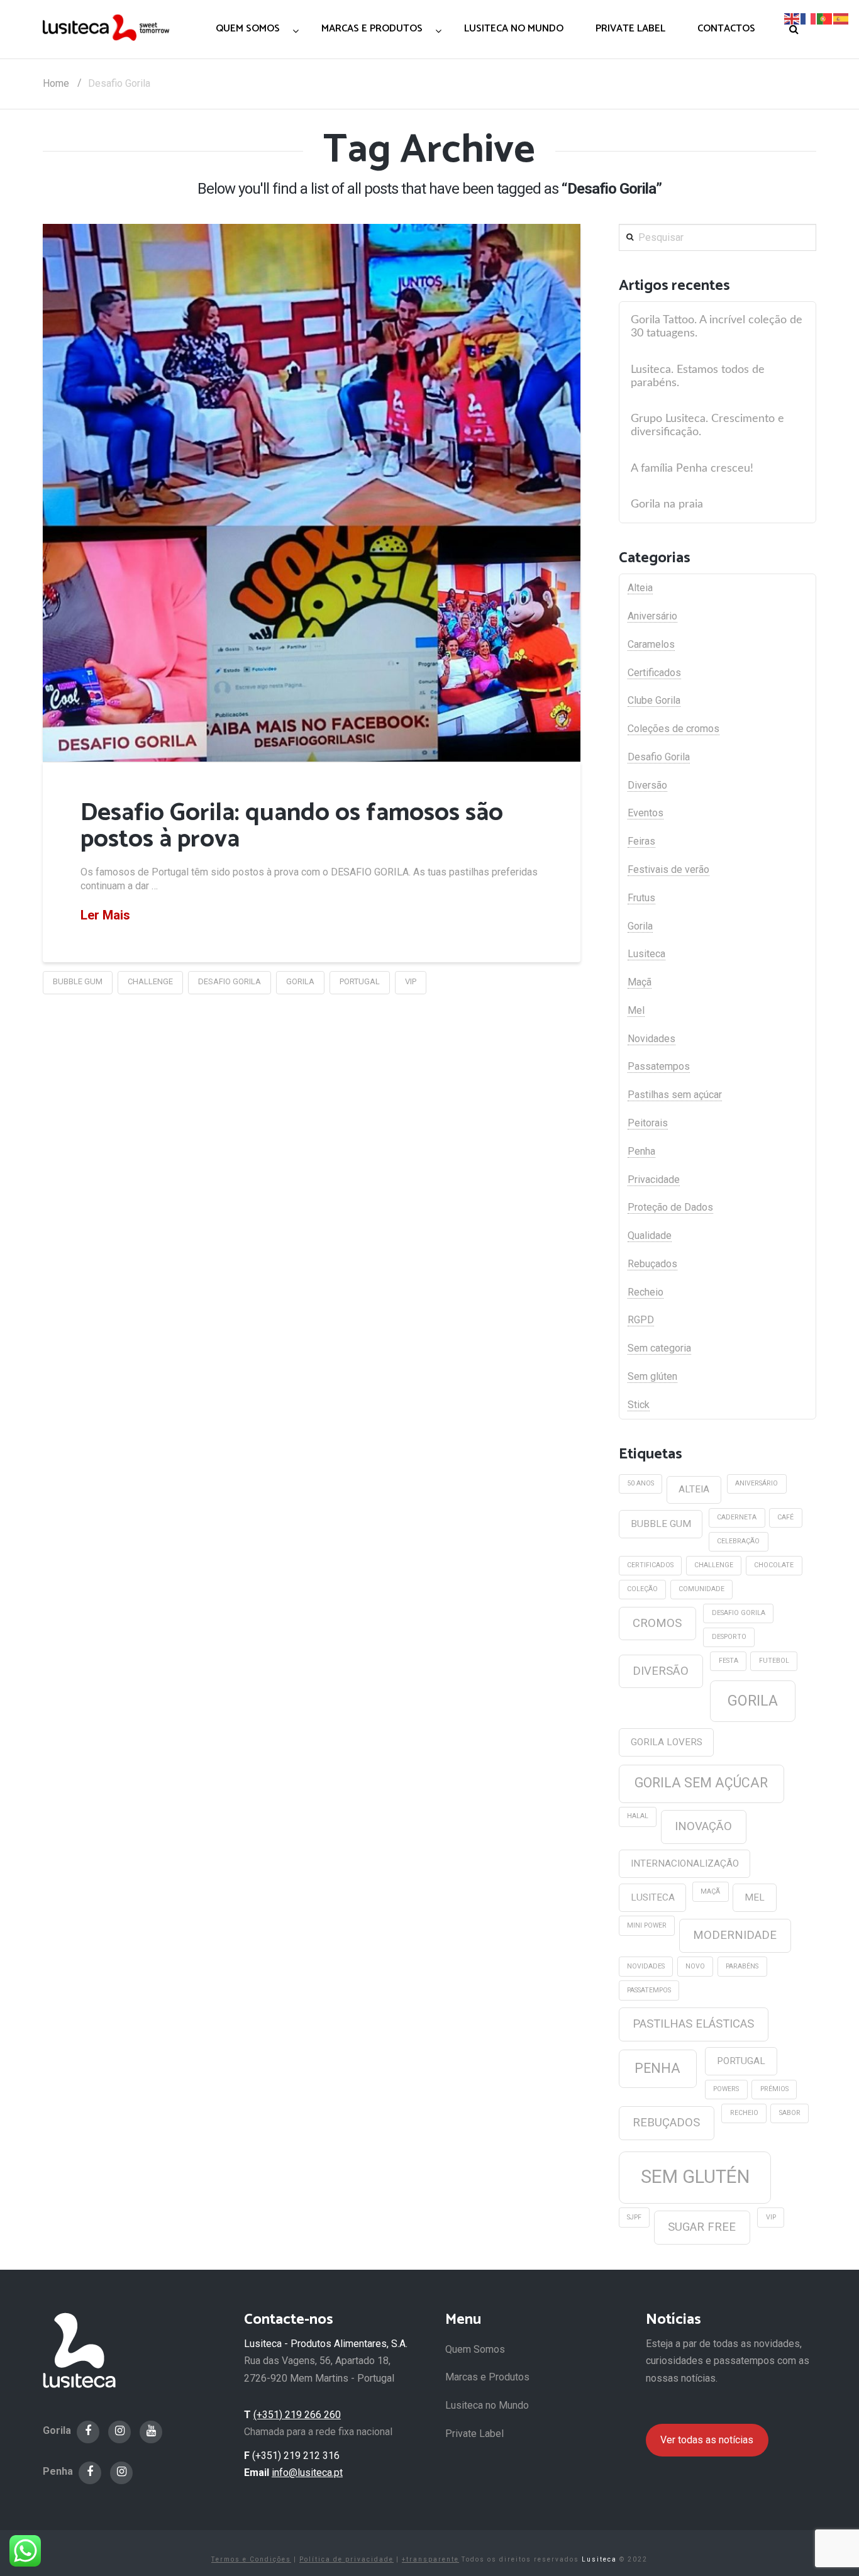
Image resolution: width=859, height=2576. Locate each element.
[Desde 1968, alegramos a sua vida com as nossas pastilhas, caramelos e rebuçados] (106, 27)
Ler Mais (105, 915)
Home (56, 83)
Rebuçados (652, 1264)
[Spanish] (841, 18)
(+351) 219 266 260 (297, 2415)
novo (695, 1966)
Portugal (360, 981)
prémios (774, 2089)
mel (755, 1897)
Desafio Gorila (230, 981)
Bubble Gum (78, 981)
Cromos (657, 1623)
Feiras (641, 841)
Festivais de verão (668, 869)
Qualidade (650, 1235)
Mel (636, 1010)
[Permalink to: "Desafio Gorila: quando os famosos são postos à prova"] (312, 493)
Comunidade (701, 1589)
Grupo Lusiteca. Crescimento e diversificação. (707, 425)
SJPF (634, 2217)
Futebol (774, 1661)
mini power (647, 1925)
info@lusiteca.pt (307, 2473)
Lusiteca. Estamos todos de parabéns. (698, 376)
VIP (411, 981)
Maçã (640, 982)
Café (785, 1517)
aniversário (756, 1483)
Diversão (647, 785)
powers (726, 2089)
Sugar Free (702, 2227)
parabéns (742, 1966)
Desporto (729, 1637)
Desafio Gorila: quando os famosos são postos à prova (292, 826)
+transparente (430, 2559)
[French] (809, 18)
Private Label (474, 2434)
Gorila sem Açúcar (701, 1783)
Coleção (642, 1589)
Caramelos (651, 644)
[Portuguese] (825, 18)
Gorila (300, 981)
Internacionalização (685, 1863)
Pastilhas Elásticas (693, 2024)
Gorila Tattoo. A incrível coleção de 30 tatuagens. (717, 326)
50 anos (640, 1483)
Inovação (703, 1826)
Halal (638, 1816)
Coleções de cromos (673, 729)
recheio (744, 2113)
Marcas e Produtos (487, 2377)
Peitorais (648, 1123)
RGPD (641, 1320)
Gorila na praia (667, 504)
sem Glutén (695, 2177)
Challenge (150, 981)
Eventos (646, 813)
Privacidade (654, 1180)
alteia (694, 1489)
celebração (738, 1541)
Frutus (641, 898)
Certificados (654, 673)
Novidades (651, 1039)
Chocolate (774, 1565)
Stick (639, 1405)
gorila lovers (667, 1742)
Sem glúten (652, 1376)
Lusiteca (646, 954)
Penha (641, 1151)
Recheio (646, 1292)
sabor (790, 2113)
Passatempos (659, 1066)
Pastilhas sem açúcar (675, 1095)
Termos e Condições (251, 2559)
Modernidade (735, 1935)
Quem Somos (475, 2349)
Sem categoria (659, 1348)
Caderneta (737, 1517)
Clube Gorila (654, 700)
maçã (710, 1891)
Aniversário (652, 616)
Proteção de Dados (670, 1207)
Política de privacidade (346, 2559)
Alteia (640, 588)
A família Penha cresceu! (692, 468)
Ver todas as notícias (707, 2440)
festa (729, 1661)
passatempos (649, 1990)
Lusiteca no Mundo (487, 2405)
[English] (792, 18)
